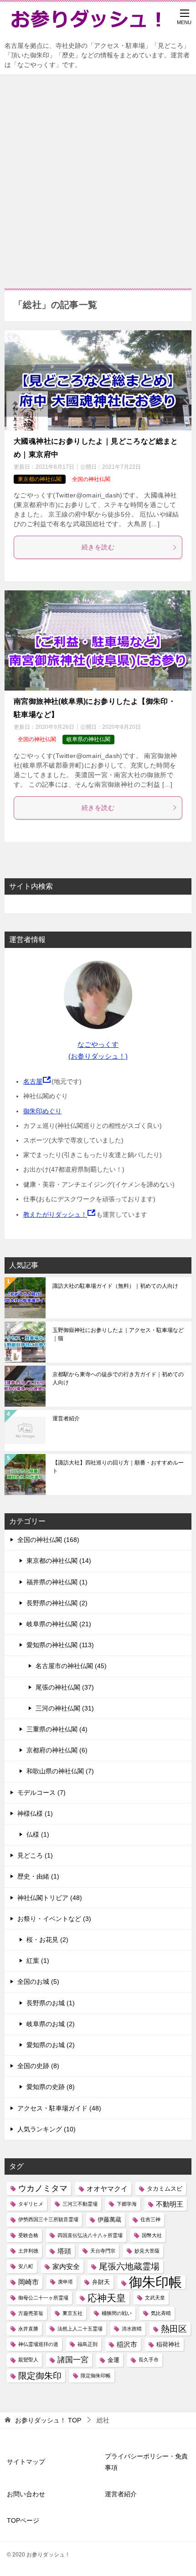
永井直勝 (28, 2329)
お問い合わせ (26, 2494)
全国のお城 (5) (38, 1982)
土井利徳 (28, 2251)
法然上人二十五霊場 (80, 2329)
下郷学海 (127, 2204)
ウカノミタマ (43, 2188)
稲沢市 (127, 2344)
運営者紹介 (66, 1419)
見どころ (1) (35, 1855)
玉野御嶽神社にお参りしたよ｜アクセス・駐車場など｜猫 (118, 1334)
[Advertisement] (98, 177)
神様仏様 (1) (35, 1813)
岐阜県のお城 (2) (51, 2024)
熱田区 (174, 2329)
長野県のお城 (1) (51, 2003)
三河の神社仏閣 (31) (65, 1708)
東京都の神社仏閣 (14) (59, 1561)
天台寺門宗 (103, 2251)
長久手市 (149, 2360)
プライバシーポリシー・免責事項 (146, 2462)
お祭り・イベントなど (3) (54, 1919)
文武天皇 (155, 2298)
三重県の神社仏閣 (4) (57, 1729)
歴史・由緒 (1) (38, 1876)
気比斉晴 (161, 2313)
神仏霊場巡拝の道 (38, 2344)
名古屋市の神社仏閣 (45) (71, 1666)
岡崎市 (28, 2282)
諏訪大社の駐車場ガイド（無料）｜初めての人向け (115, 1286)
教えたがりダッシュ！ (55, 1214)
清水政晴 (132, 2329)
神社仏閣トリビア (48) (50, 1898)
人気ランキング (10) (46, 2129)
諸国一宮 (73, 2360)
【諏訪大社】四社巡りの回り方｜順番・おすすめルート (118, 1467)
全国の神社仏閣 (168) (48, 1540)
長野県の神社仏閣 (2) (57, 1603)
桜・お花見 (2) (47, 1940)
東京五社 (72, 2313)
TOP (48, 2420)
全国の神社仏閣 (91, 479)
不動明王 (170, 2204)
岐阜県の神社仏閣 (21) (59, 1624)
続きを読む (98, 547)
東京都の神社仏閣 (40, 479)
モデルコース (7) (41, 1792)
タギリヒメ (31, 2204)
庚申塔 (65, 2282)
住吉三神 (150, 2219)
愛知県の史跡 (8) (51, 2087)
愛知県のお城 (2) (51, 2045)
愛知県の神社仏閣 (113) (60, 1645)
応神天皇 (107, 2298)
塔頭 (64, 2251)
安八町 (26, 2266)
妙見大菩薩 (147, 2251)
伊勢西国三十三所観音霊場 (48, 2219)
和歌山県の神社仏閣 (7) (60, 1771)
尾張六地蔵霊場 (129, 2266)
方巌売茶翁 (31, 2313)
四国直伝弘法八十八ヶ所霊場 (90, 2235)
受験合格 (28, 2235)
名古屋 (33, 1081)
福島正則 (88, 2344)
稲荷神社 (168, 2344)
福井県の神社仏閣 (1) (57, 1582)
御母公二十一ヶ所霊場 (43, 2298)
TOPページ (23, 2520)
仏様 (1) (38, 1834)
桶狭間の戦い (117, 2313)
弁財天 (101, 2282)
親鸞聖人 (28, 2360)
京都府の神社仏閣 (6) (57, 1750)
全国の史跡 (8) (38, 2066)
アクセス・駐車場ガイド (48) (59, 2108)
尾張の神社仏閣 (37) (65, 1687)
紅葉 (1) (38, 1961)
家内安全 (66, 2266)
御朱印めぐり (42, 1111)
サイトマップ (26, 2462)
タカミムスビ (165, 2189)
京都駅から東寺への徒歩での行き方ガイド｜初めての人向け (118, 1378)
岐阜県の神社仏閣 (88, 739)
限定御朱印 (40, 2376)
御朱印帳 (155, 2282)
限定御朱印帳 (96, 2376)
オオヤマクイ (107, 2189)
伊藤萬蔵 (109, 2220)
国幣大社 (152, 2235)
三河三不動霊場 (80, 2204)
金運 (113, 2360)
